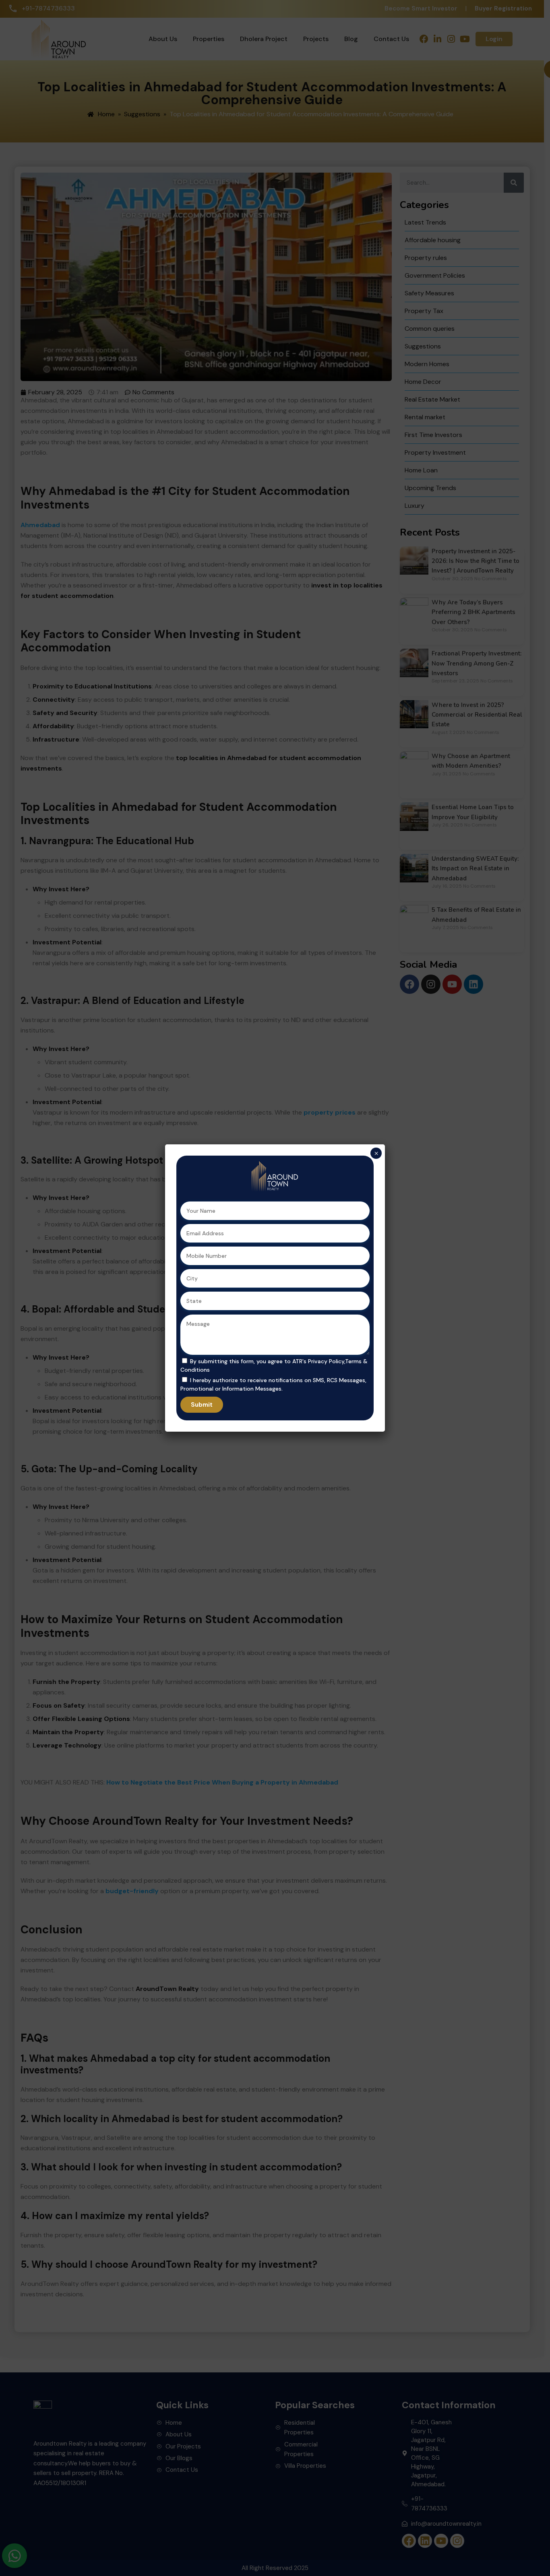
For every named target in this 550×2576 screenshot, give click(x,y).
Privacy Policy (326, 1361)
